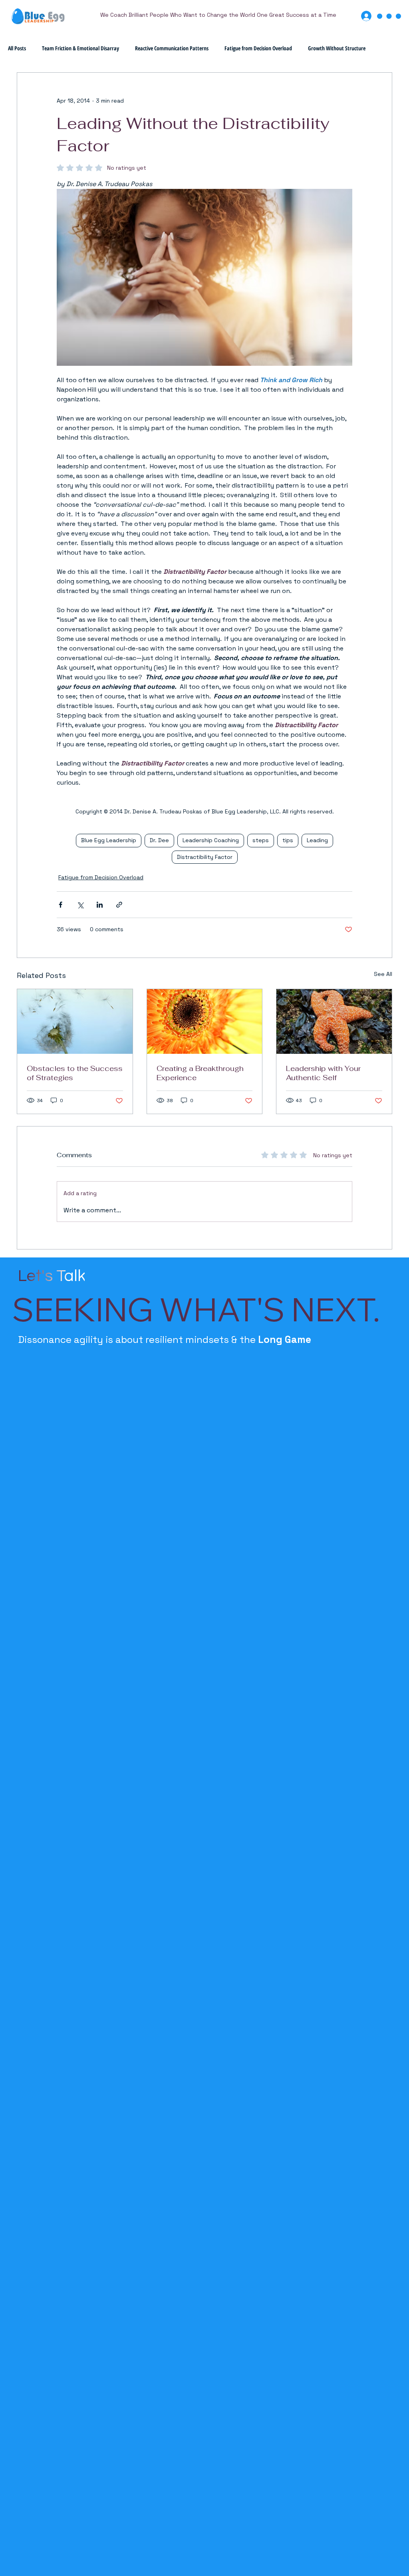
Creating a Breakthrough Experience (200, 1073)
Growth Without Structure (337, 48)
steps (261, 840)
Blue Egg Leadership (109, 840)
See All (383, 974)
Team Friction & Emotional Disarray (80, 48)
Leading (317, 840)
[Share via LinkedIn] (100, 905)
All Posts (17, 48)
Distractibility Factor (205, 857)
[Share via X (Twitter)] (80, 905)
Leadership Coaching (211, 840)
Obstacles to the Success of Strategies (75, 1073)
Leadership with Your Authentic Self (323, 1073)
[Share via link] (119, 905)
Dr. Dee (159, 840)
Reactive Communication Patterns (172, 48)
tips (288, 840)
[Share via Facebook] (61, 905)
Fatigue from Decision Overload (258, 48)
